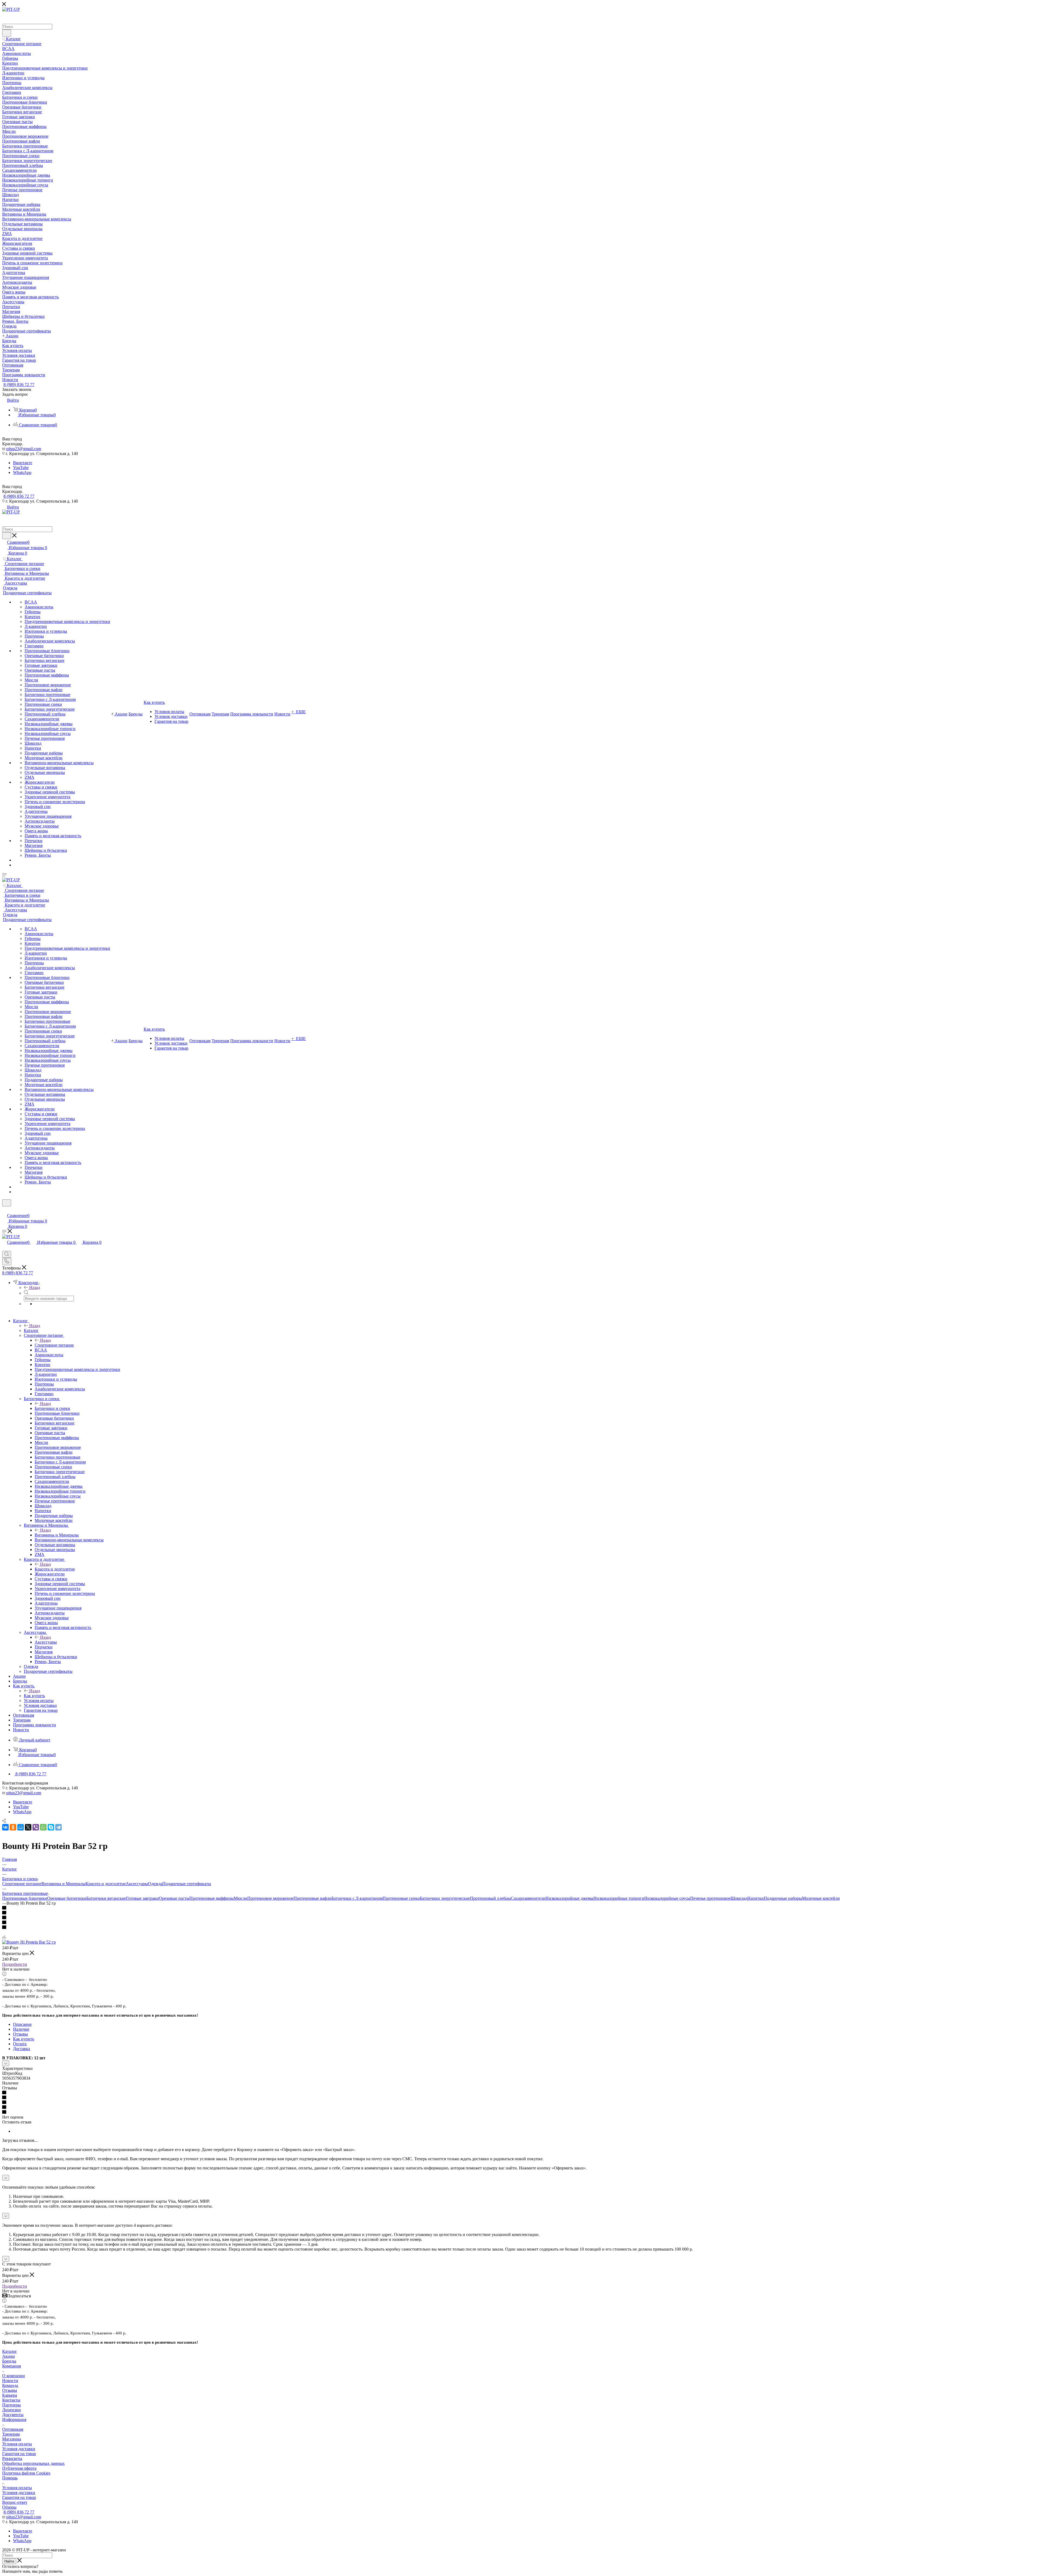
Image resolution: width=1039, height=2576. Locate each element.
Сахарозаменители (528, 1898)
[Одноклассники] (13, 1827)
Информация (14, 2420)
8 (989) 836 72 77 (19, 385)
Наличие (21, 2029)
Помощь (10, 2478)
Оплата (20, 2044)
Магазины (12, 2439)
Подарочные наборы (783, 1898)
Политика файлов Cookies (26, 2473)
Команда (10, 2385)
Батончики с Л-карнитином (357, 1898)
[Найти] (7, 33)
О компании (14, 2376)
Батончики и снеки (52, 1408)
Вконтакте (23, 463)
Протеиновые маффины (212, 1898)
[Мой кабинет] (5, 1210)
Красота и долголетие (55, 1569)
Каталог (31, 1330)
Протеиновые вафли (313, 1898)
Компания (11, 2366)
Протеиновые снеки (401, 1898)
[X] (28, 1827)
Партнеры (11, 2405)
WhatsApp (22, 472)
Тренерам (11, 2434)
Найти (9, 2561)
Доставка (22, 2049)
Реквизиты (12, 2458)
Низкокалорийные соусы (667, 1898)
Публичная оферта (19, 2468)
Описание (22, 2024)
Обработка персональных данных (33, 2463)
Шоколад (739, 1898)
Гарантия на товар (19, 2454)
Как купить (34, 1696)
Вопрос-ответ (15, 2502)
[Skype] (51, 1827)
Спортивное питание (54, 1345)
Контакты (11, 2400)
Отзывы (20, 2034)
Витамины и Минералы (57, 1535)
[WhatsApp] (43, 1827)
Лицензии (11, 2410)
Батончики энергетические (445, 1898)
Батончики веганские (106, 1898)
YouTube (21, 468)
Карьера (10, 2395)
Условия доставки (19, 2449)
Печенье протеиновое (710, 1898)
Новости (10, 2381)
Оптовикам (13, 2429)
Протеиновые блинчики (25, 1898)
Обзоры (9, 2507)
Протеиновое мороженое (270, 1898)
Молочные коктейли (821, 1898)
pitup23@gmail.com (24, 449)
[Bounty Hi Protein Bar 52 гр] (29, 1942)
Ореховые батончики (67, 1898)
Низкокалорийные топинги (619, 1898)
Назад (35, 1287)
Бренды (9, 2361)
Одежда (155, 1884)
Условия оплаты (17, 2444)
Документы (13, 2415)
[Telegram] (58, 1827)
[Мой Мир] (21, 1827)
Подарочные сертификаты (187, 1884)
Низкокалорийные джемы (569, 1898)
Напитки (756, 1898)
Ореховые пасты (174, 1898)
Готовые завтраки (142, 1898)
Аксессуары (46, 1642)
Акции (9, 2356)
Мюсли (241, 1898)
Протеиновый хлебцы (490, 1898)
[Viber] (36, 1827)
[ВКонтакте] (5, 1827)
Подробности (15, 1964)
